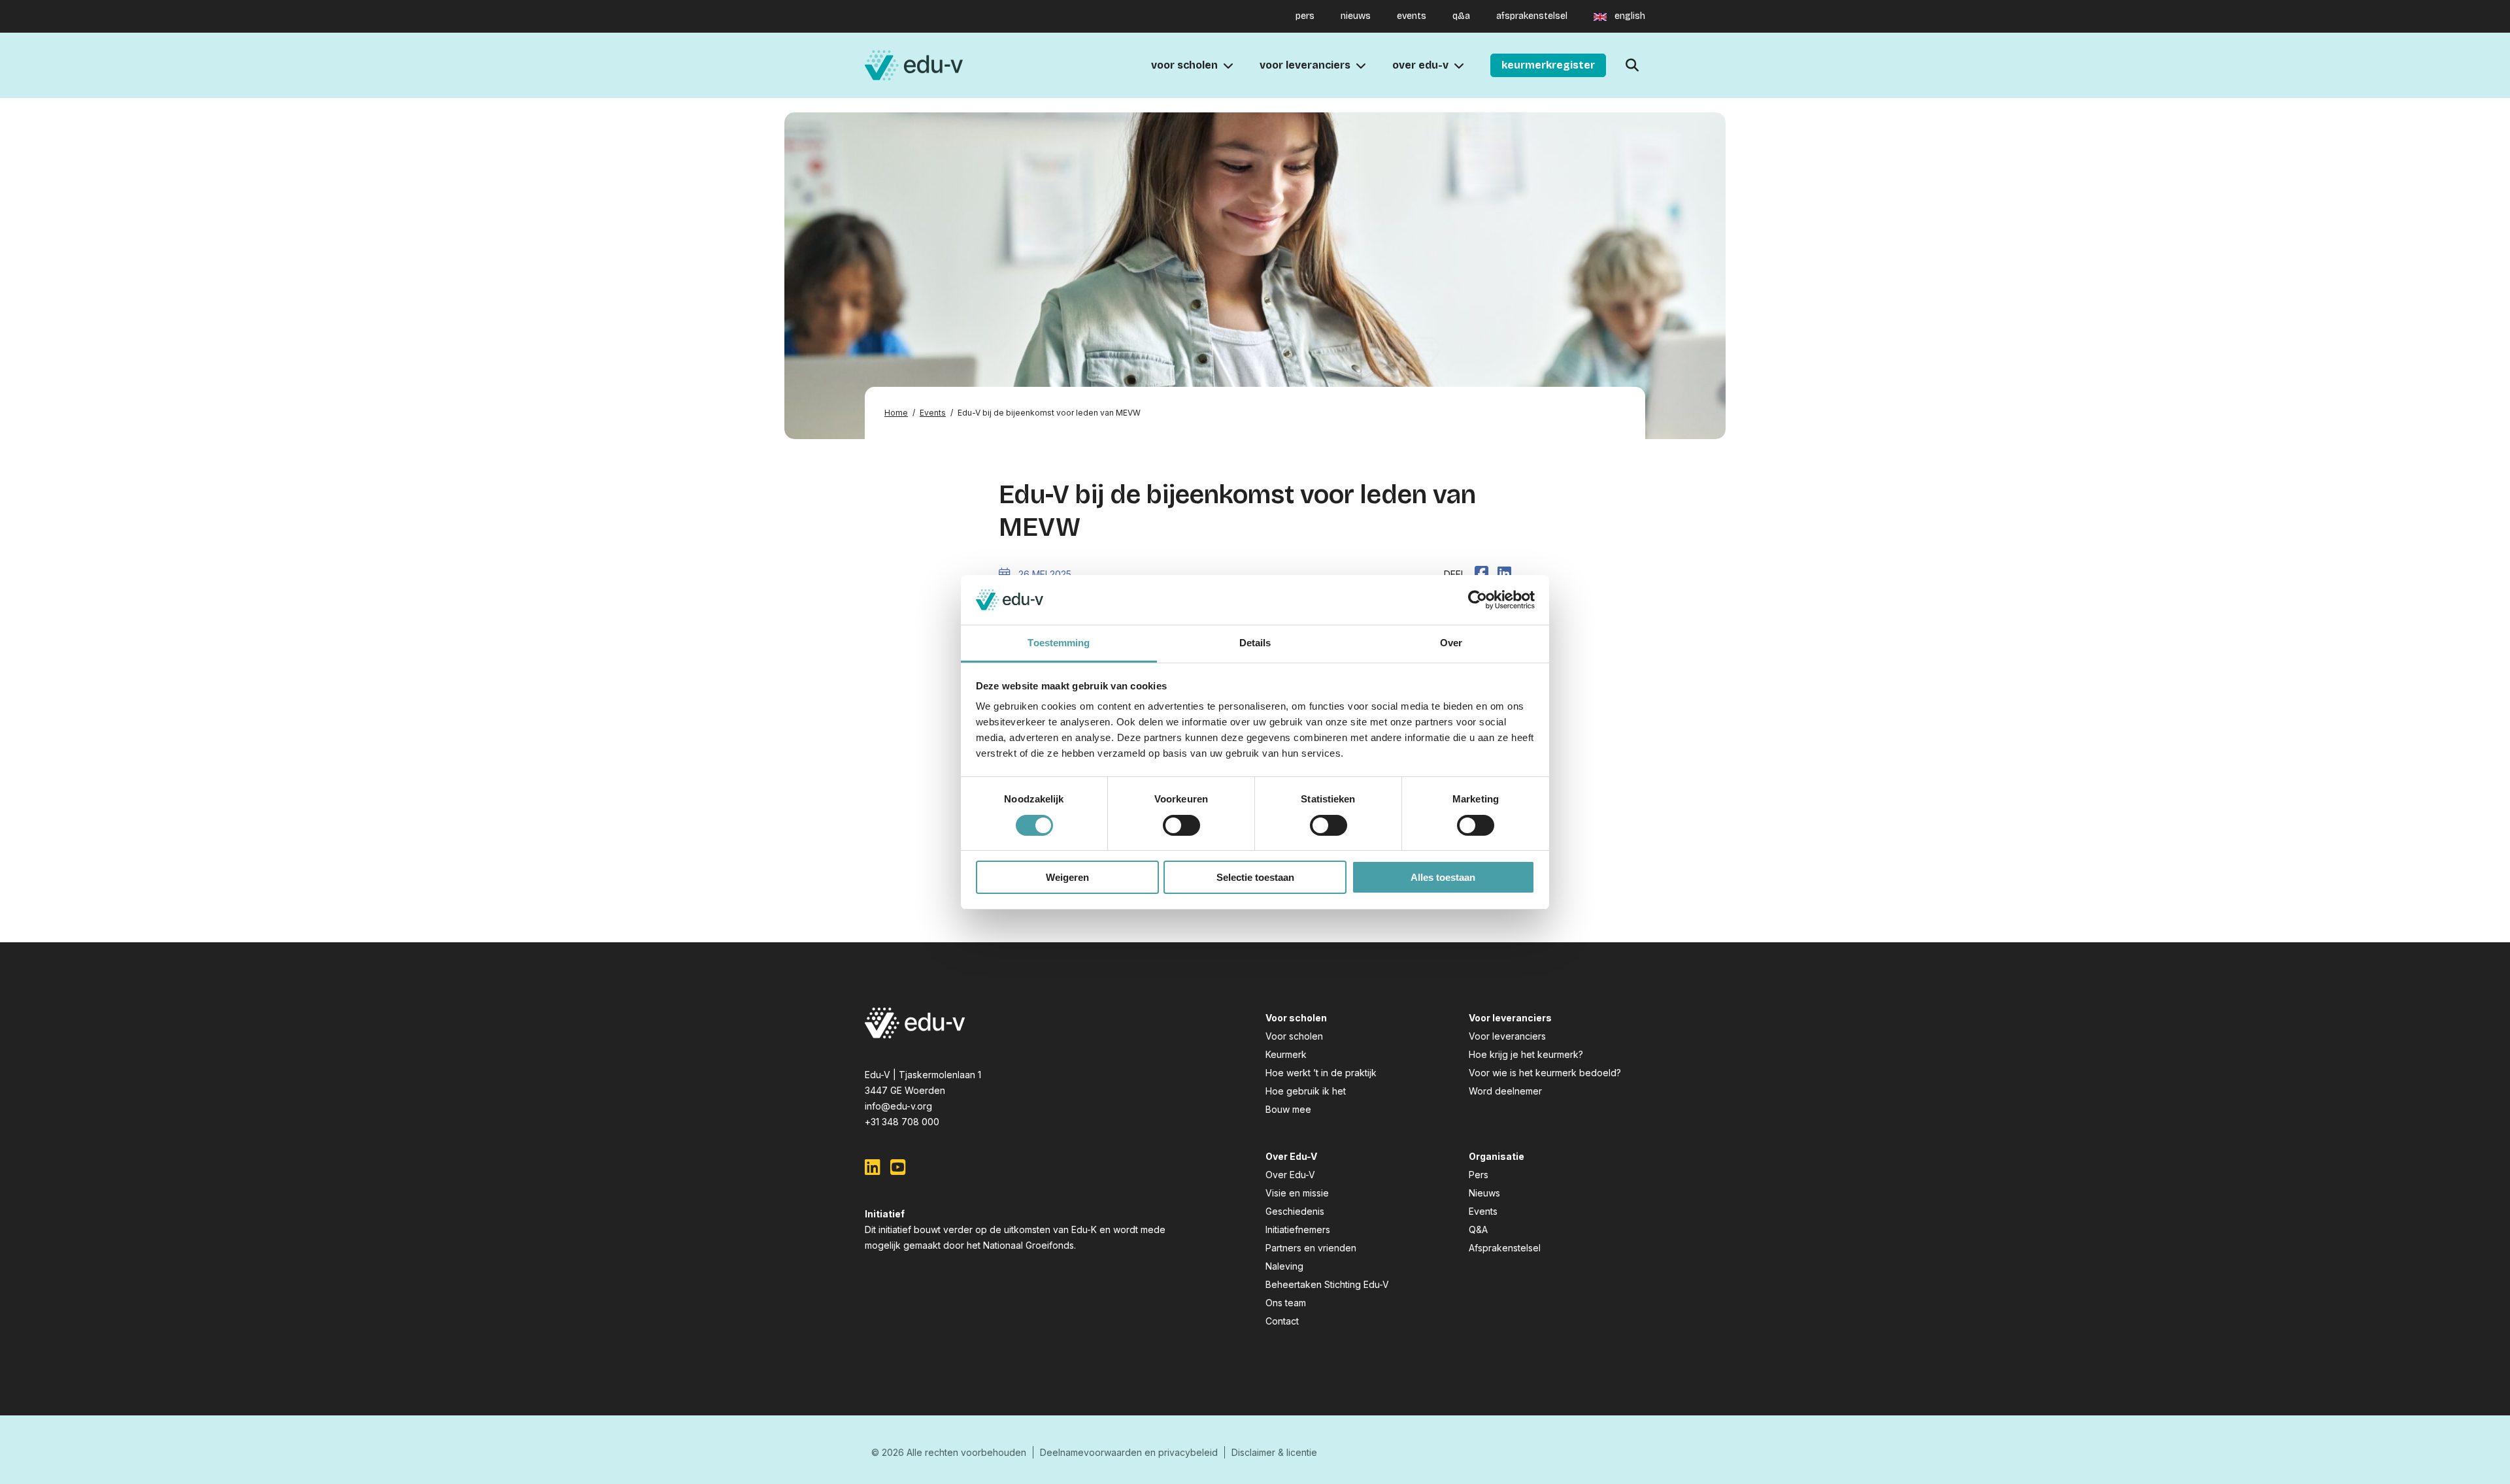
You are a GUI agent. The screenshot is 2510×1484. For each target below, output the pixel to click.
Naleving (1284, 1266)
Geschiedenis (1295, 1211)
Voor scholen (1294, 1036)
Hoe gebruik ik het (1306, 1091)
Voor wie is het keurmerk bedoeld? (1545, 1073)
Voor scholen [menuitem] (1184, 65)
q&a (1461, 16)
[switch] (1181, 825)
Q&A (1478, 1229)
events (1412, 16)
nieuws (1356, 16)
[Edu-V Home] (914, 66)
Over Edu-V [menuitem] (1420, 65)
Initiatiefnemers (1298, 1229)
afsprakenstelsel (1532, 16)
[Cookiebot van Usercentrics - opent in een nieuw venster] (1478, 600)
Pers (1479, 1175)
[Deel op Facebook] (1481, 573)
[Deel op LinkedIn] (1504, 573)
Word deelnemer (1505, 1091)
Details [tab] (1255, 643)
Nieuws (1484, 1193)
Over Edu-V (1290, 1175)
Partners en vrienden (1311, 1248)
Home (896, 413)
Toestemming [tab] (1059, 643)
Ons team (1286, 1303)
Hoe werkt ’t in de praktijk (1321, 1073)
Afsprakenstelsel (1505, 1248)
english (1630, 16)
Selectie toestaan (1255, 877)
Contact (1282, 1321)
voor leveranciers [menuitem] (1305, 65)
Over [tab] (1451, 643)
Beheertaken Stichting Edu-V (1327, 1284)
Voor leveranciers (1507, 1036)
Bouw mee (1288, 1109)
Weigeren (1067, 877)
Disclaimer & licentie (1274, 1452)
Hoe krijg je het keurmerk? (1526, 1054)
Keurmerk (1286, 1054)
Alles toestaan (1443, 877)
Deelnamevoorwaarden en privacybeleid (1129, 1452)
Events (933, 413)
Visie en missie (1297, 1193)
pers (1305, 16)
